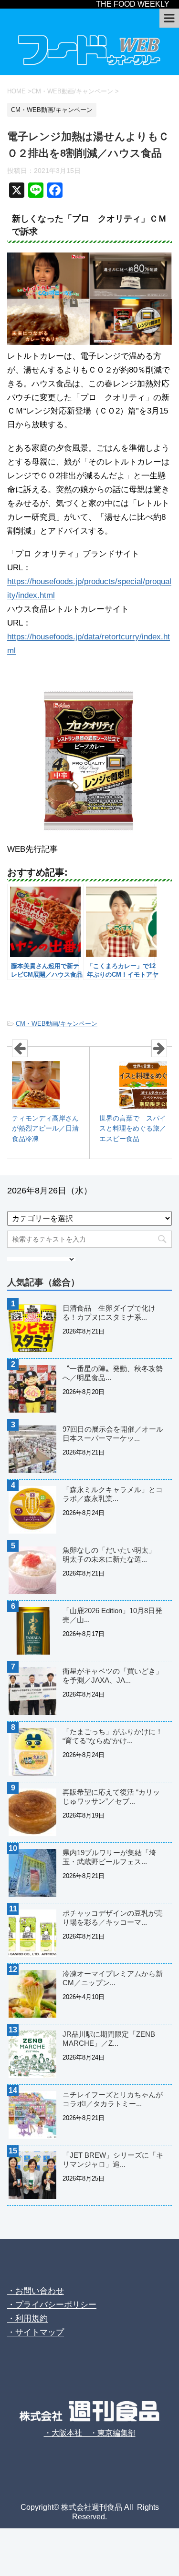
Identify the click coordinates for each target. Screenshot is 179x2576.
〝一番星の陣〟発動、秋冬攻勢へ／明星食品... (113, 1373)
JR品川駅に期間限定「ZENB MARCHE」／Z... (109, 2039)
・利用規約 (27, 2318)
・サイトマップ (36, 2332)
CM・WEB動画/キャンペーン (57, 1024)
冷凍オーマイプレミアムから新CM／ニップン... (113, 1978)
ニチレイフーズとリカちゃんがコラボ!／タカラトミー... (113, 2099)
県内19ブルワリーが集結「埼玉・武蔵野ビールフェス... (109, 1857)
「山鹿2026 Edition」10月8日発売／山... (112, 1615)
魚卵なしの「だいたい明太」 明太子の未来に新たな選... (113, 1555)
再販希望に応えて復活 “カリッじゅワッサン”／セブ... (111, 1797)
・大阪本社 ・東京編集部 (90, 2433)
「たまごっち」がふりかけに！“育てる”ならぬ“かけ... (113, 1736)
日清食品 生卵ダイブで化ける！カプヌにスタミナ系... (109, 1313)
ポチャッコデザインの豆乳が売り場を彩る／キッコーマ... (113, 1918)
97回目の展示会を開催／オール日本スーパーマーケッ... (113, 1434)
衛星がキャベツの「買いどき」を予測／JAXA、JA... (113, 1676)
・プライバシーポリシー (52, 2305)
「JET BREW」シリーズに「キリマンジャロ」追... (113, 2160)
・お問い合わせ (36, 2291)
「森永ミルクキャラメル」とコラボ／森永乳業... (113, 1494)
